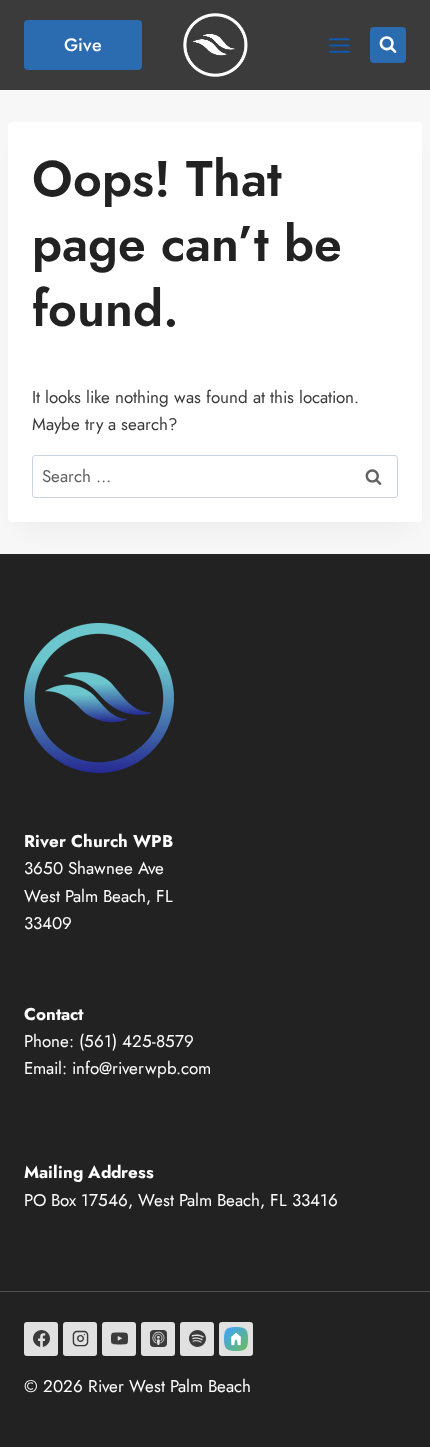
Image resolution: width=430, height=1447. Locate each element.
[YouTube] (119, 1339)
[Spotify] (197, 1339)
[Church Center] (236, 1339)
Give (83, 45)
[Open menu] (339, 45)
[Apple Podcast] (158, 1339)
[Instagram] (80, 1339)
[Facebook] (41, 1339)
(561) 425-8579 (136, 1041)
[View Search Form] (388, 45)
